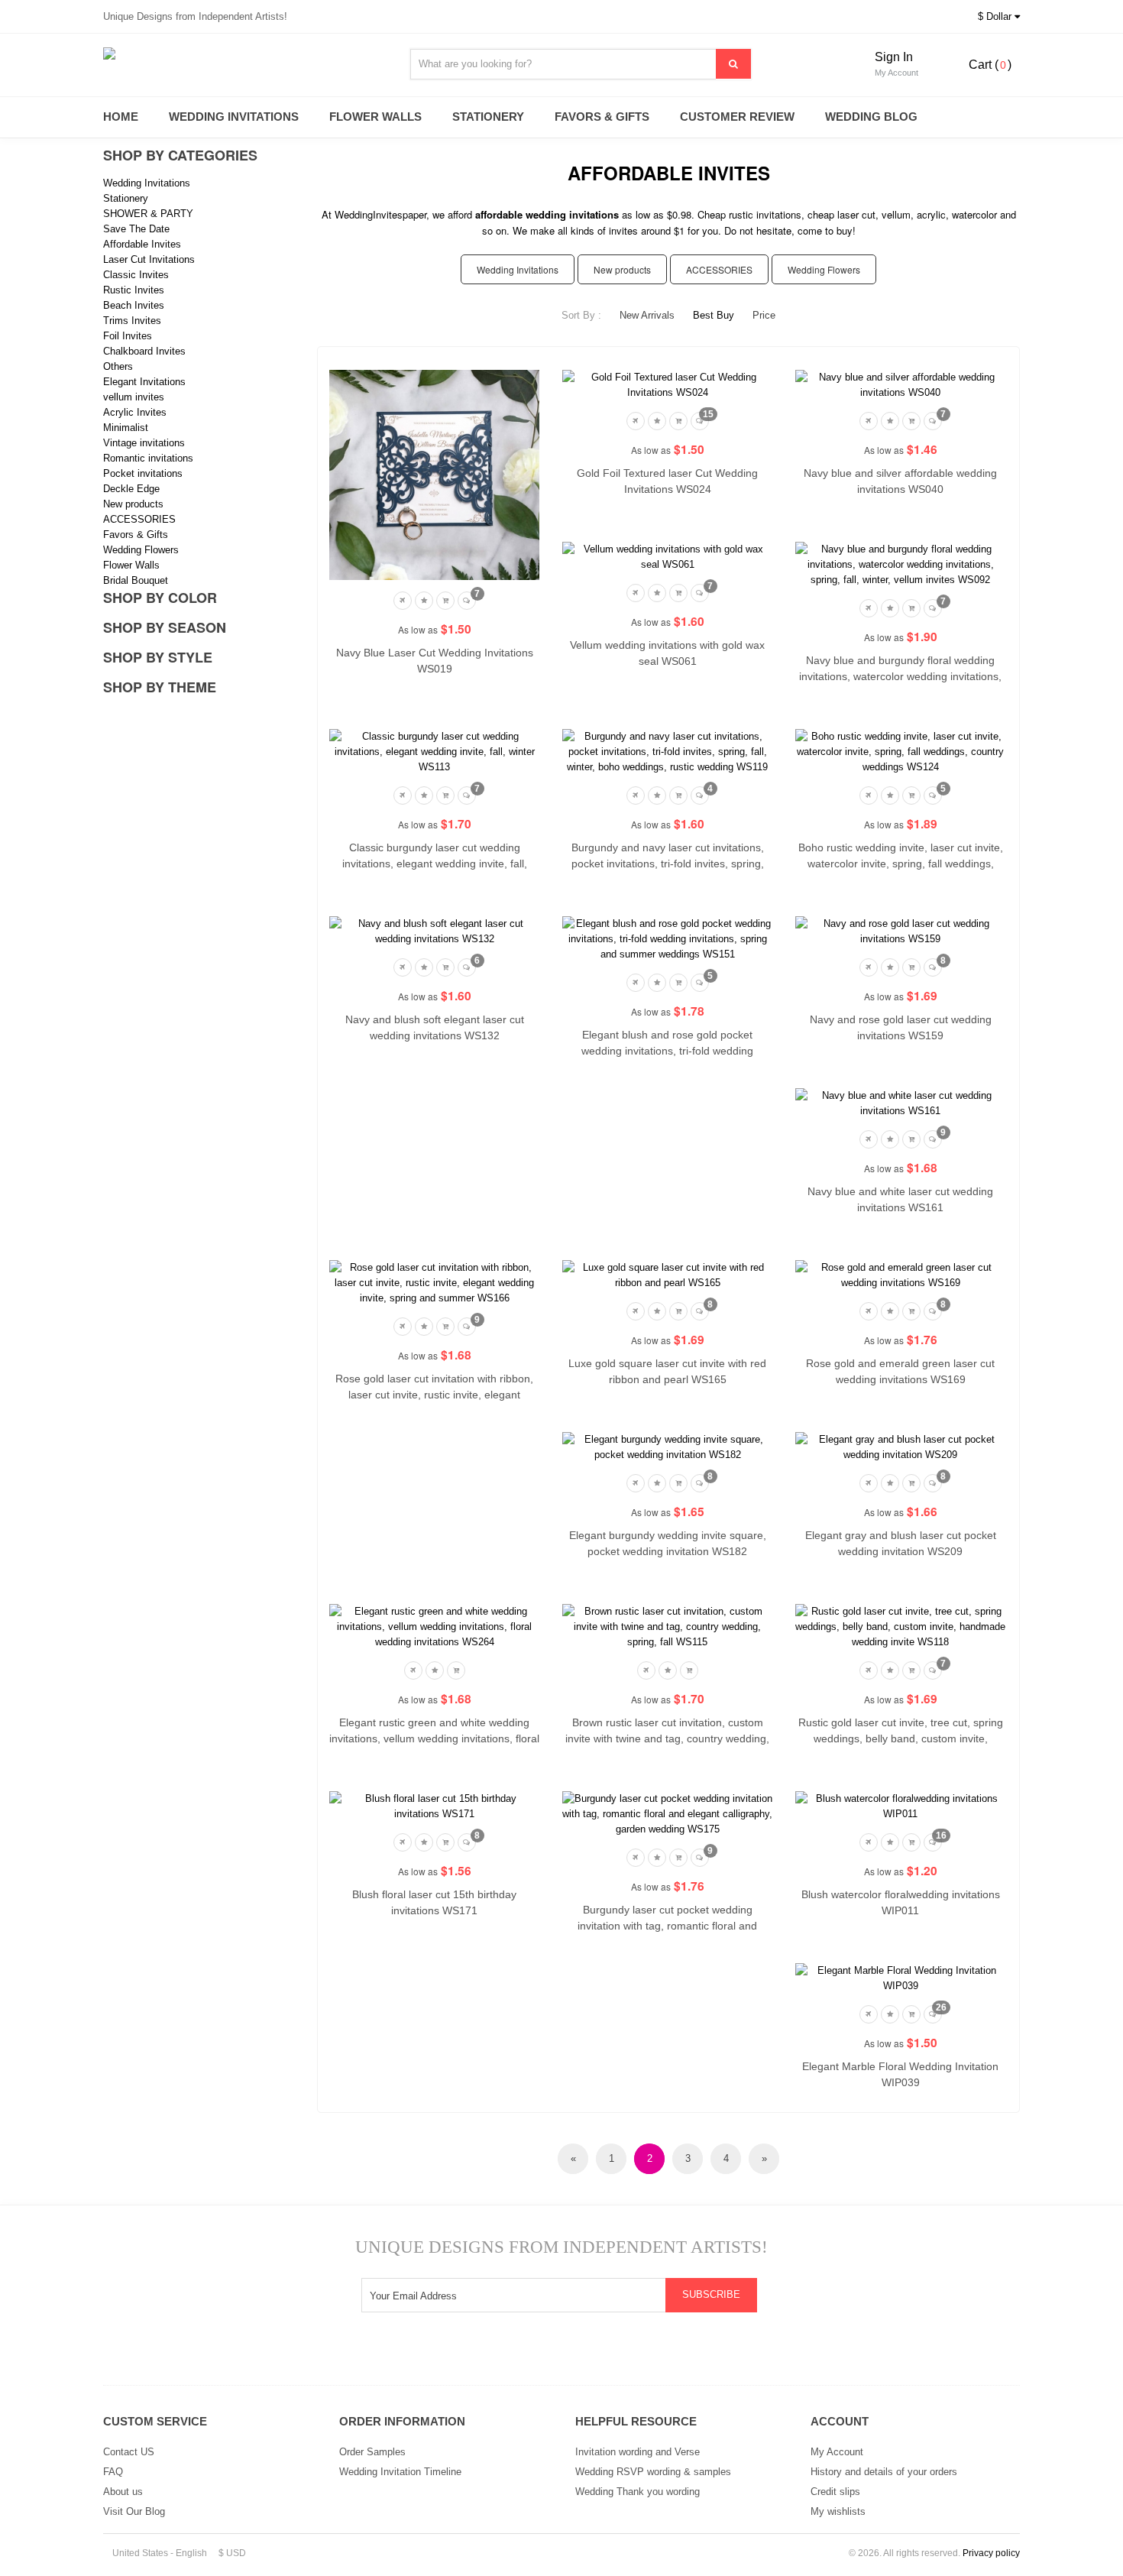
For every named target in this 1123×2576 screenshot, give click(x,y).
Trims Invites (132, 321)
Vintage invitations (144, 443)
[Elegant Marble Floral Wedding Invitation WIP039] (900, 1978)
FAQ (113, 2472)
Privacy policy (991, 2553)
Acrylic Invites (135, 412)
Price (764, 315)
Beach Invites (134, 305)
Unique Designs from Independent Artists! (195, 16)
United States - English (159, 2553)
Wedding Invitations (234, 117)
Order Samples (372, 2452)
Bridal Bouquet (136, 580)
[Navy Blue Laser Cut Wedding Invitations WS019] (434, 474)
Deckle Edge (131, 489)
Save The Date (136, 229)
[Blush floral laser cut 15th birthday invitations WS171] (434, 1806)
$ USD (232, 2553)
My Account (837, 2452)
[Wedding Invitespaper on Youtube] (542, 2354)
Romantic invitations (148, 458)
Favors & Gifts (602, 117)
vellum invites (134, 397)
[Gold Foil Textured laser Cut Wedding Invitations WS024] (667, 385)
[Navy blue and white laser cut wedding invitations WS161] (900, 1103)
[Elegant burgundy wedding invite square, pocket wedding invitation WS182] (667, 1447)
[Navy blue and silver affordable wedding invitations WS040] (900, 385)
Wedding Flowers (141, 550)
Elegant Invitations (144, 382)
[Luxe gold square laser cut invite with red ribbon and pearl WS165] (667, 1275)
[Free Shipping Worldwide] (404, 599)
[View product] (445, 599)
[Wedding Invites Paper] (241, 53)
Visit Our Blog (134, 2511)
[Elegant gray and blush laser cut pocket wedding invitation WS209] (900, 1447)
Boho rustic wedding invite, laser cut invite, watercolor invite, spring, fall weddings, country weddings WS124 (901, 864)
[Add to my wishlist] (424, 599)
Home (121, 117)
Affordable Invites (142, 244)
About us (123, 2492)
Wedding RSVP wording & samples (653, 2472)
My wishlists (838, 2511)
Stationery (488, 117)
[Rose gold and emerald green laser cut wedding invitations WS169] (900, 1275)
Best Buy (714, 315)
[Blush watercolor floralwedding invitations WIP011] (900, 1806)
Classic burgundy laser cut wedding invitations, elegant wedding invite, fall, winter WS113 (435, 864)
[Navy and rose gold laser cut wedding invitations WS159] (900, 931)
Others (118, 366)
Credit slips (835, 2492)
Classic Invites (136, 275)
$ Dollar (996, 16)
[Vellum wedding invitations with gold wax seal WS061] (667, 557)
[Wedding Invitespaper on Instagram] (503, 2354)
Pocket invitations (143, 473)
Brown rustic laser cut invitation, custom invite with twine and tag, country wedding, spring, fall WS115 (667, 1738)
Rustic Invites (134, 290)
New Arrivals (647, 315)
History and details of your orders (884, 2472)
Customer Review (737, 117)
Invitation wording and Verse (638, 2452)
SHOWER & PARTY (148, 214)
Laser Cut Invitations (149, 259)
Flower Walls (375, 117)
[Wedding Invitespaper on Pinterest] (620, 2354)
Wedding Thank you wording (638, 2492)
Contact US (129, 2452)
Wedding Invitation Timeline (400, 2472)
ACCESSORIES (139, 519)
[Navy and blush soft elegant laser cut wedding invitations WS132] (434, 931)
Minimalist (126, 428)
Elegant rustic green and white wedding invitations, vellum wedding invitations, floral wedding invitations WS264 (434, 1738)
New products (133, 504)
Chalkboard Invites (144, 351)
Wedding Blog (871, 117)
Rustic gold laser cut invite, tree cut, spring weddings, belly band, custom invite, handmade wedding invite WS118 (901, 1738)
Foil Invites (128, 336)
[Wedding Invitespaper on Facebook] (581, 2354)
